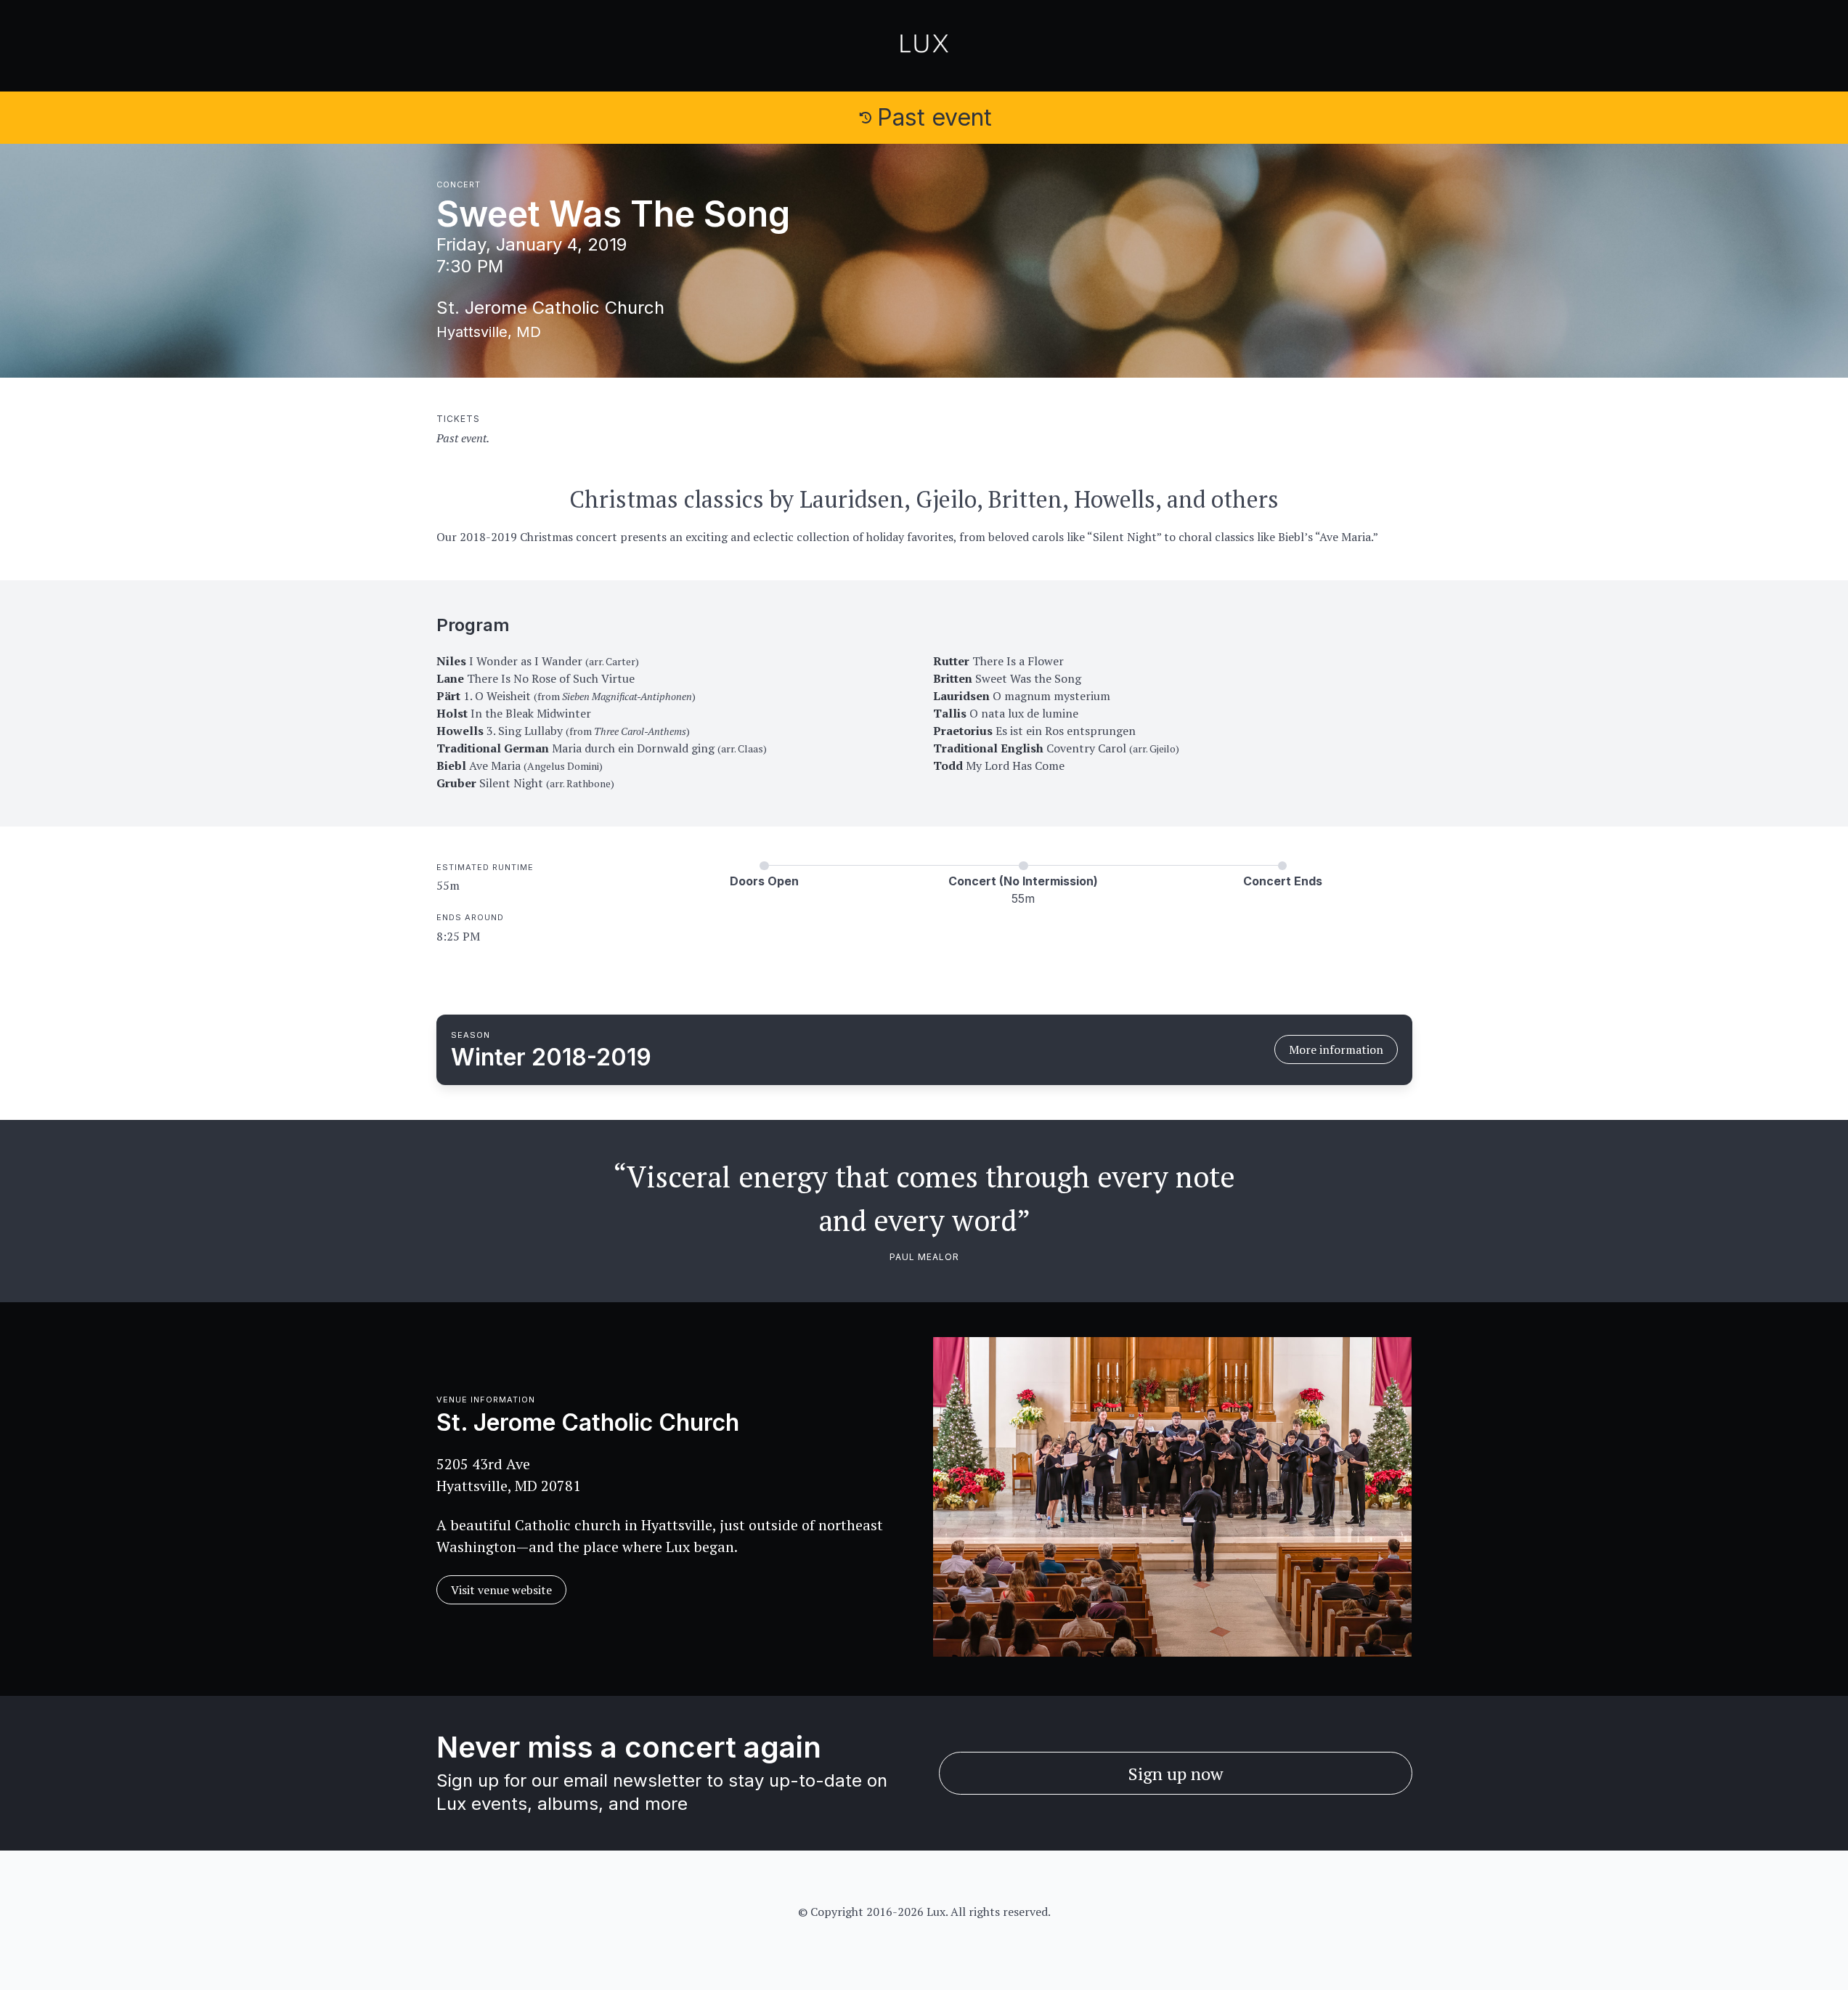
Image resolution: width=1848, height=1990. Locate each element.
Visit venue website (501, 1590)
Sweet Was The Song (613, 214)
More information (1336, 1049)
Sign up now (1176, 1774)
